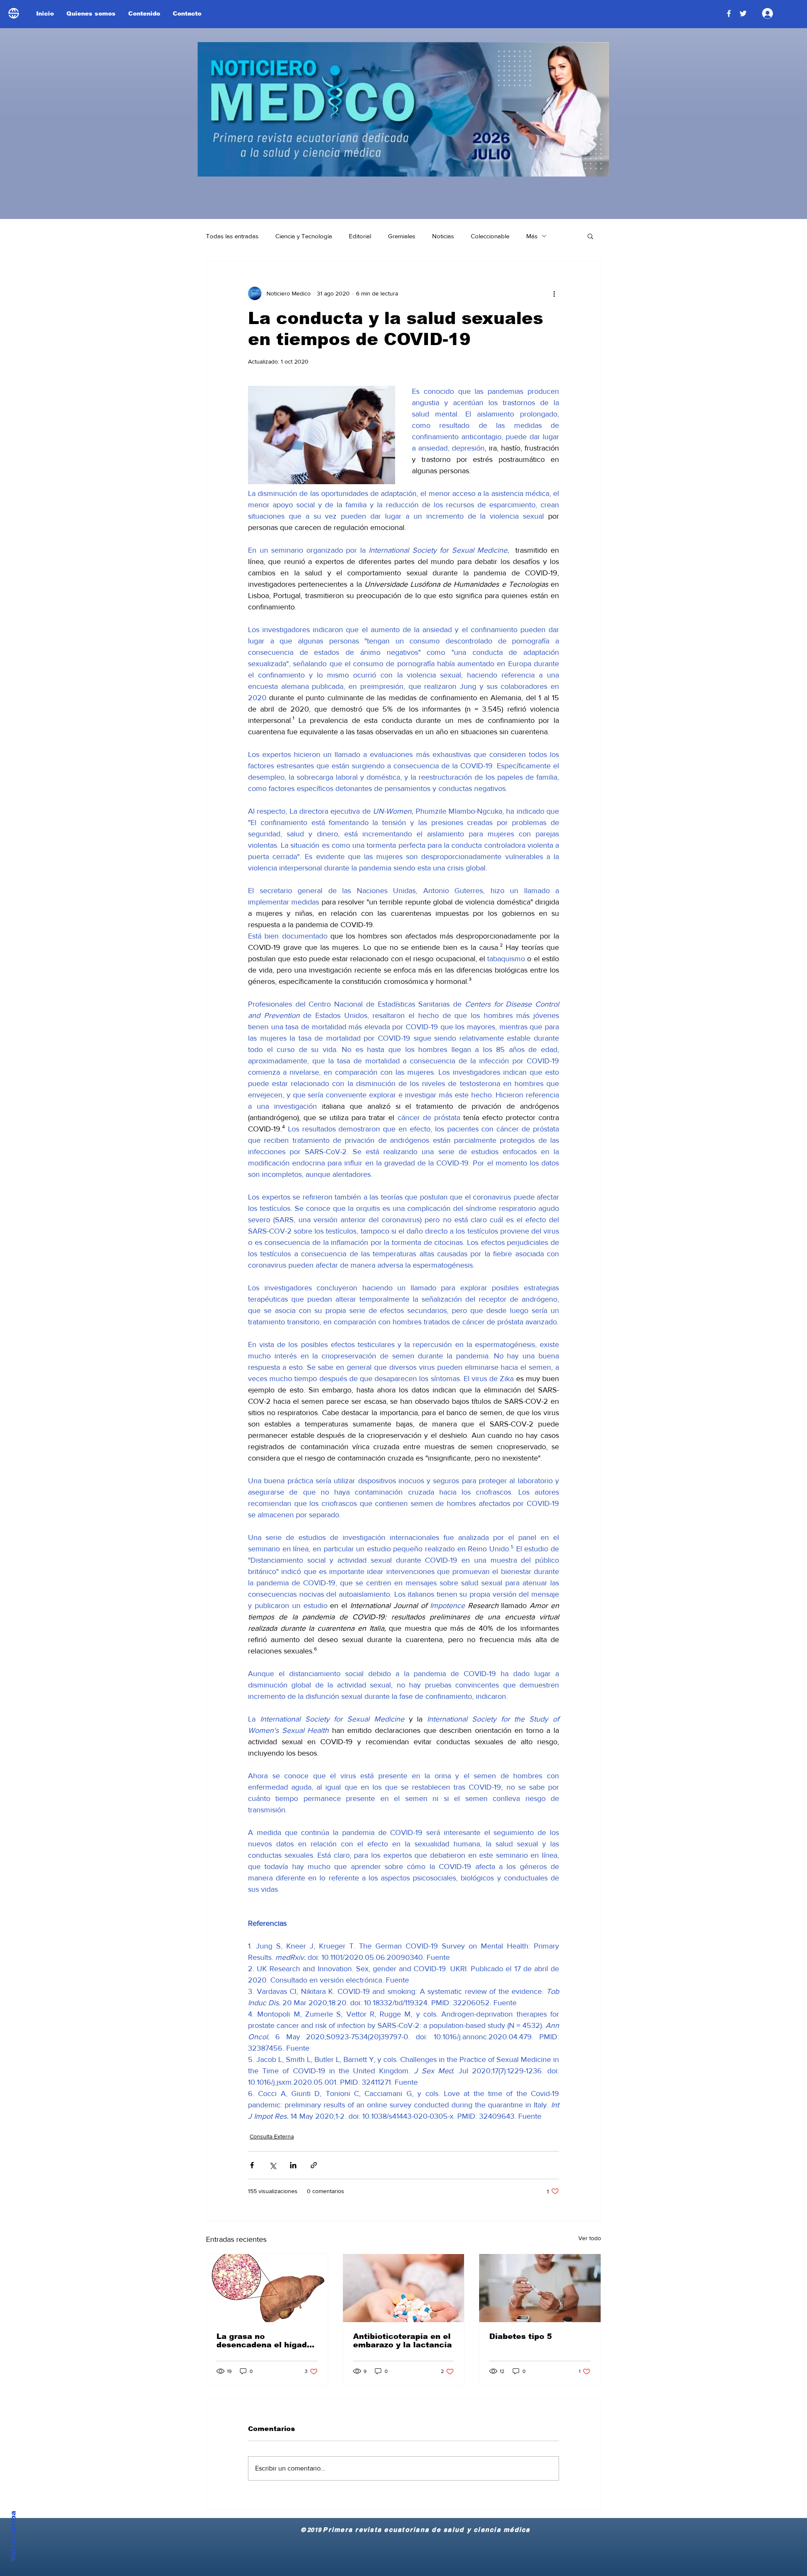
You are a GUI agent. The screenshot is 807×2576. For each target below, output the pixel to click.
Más (532, 236)
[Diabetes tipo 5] (540, 2288)
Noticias (443, 236)
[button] (590, 236)
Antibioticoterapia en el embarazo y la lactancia (402, 2341)
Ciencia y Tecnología (304, 236)
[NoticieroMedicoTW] (743, 13)
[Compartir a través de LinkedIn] (293, 2165)
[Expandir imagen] (322, 435)
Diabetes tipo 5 (521, 2336)
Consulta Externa (272, 2136)
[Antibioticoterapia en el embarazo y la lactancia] (404, 2288)
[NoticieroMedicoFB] (729, 13)
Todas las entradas (232, 236)
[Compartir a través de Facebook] (252, 2165)
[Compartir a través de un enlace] (314, 2165)
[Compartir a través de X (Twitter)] (273, 2165)
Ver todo (590, 2238)
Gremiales (402, 236)
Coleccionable (490, 236)
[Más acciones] (554, 293)
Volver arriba (13, 2536)
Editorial (360, 236)
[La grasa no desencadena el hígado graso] (267, 2288)
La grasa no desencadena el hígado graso (264, 2341)
